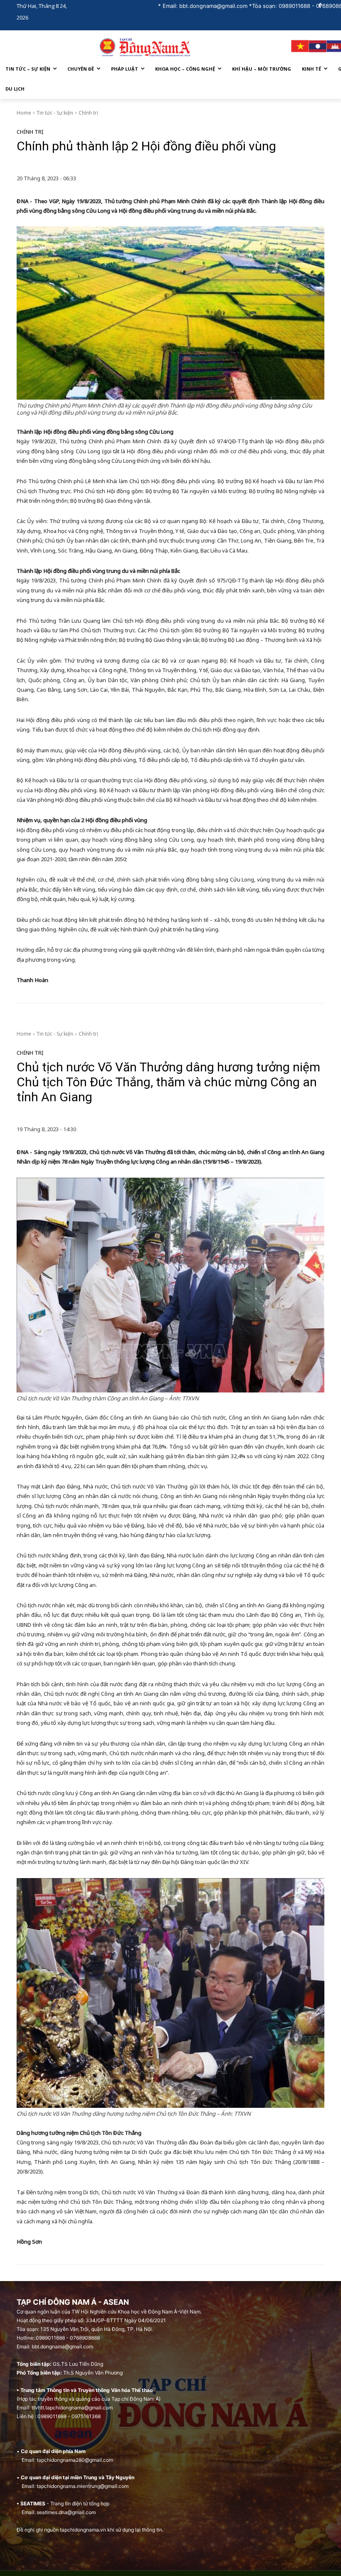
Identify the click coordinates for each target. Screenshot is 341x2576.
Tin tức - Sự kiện (55, 113)
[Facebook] (320, 6)
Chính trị (88, 113)
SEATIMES (33, 2504)
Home (24, 113)
